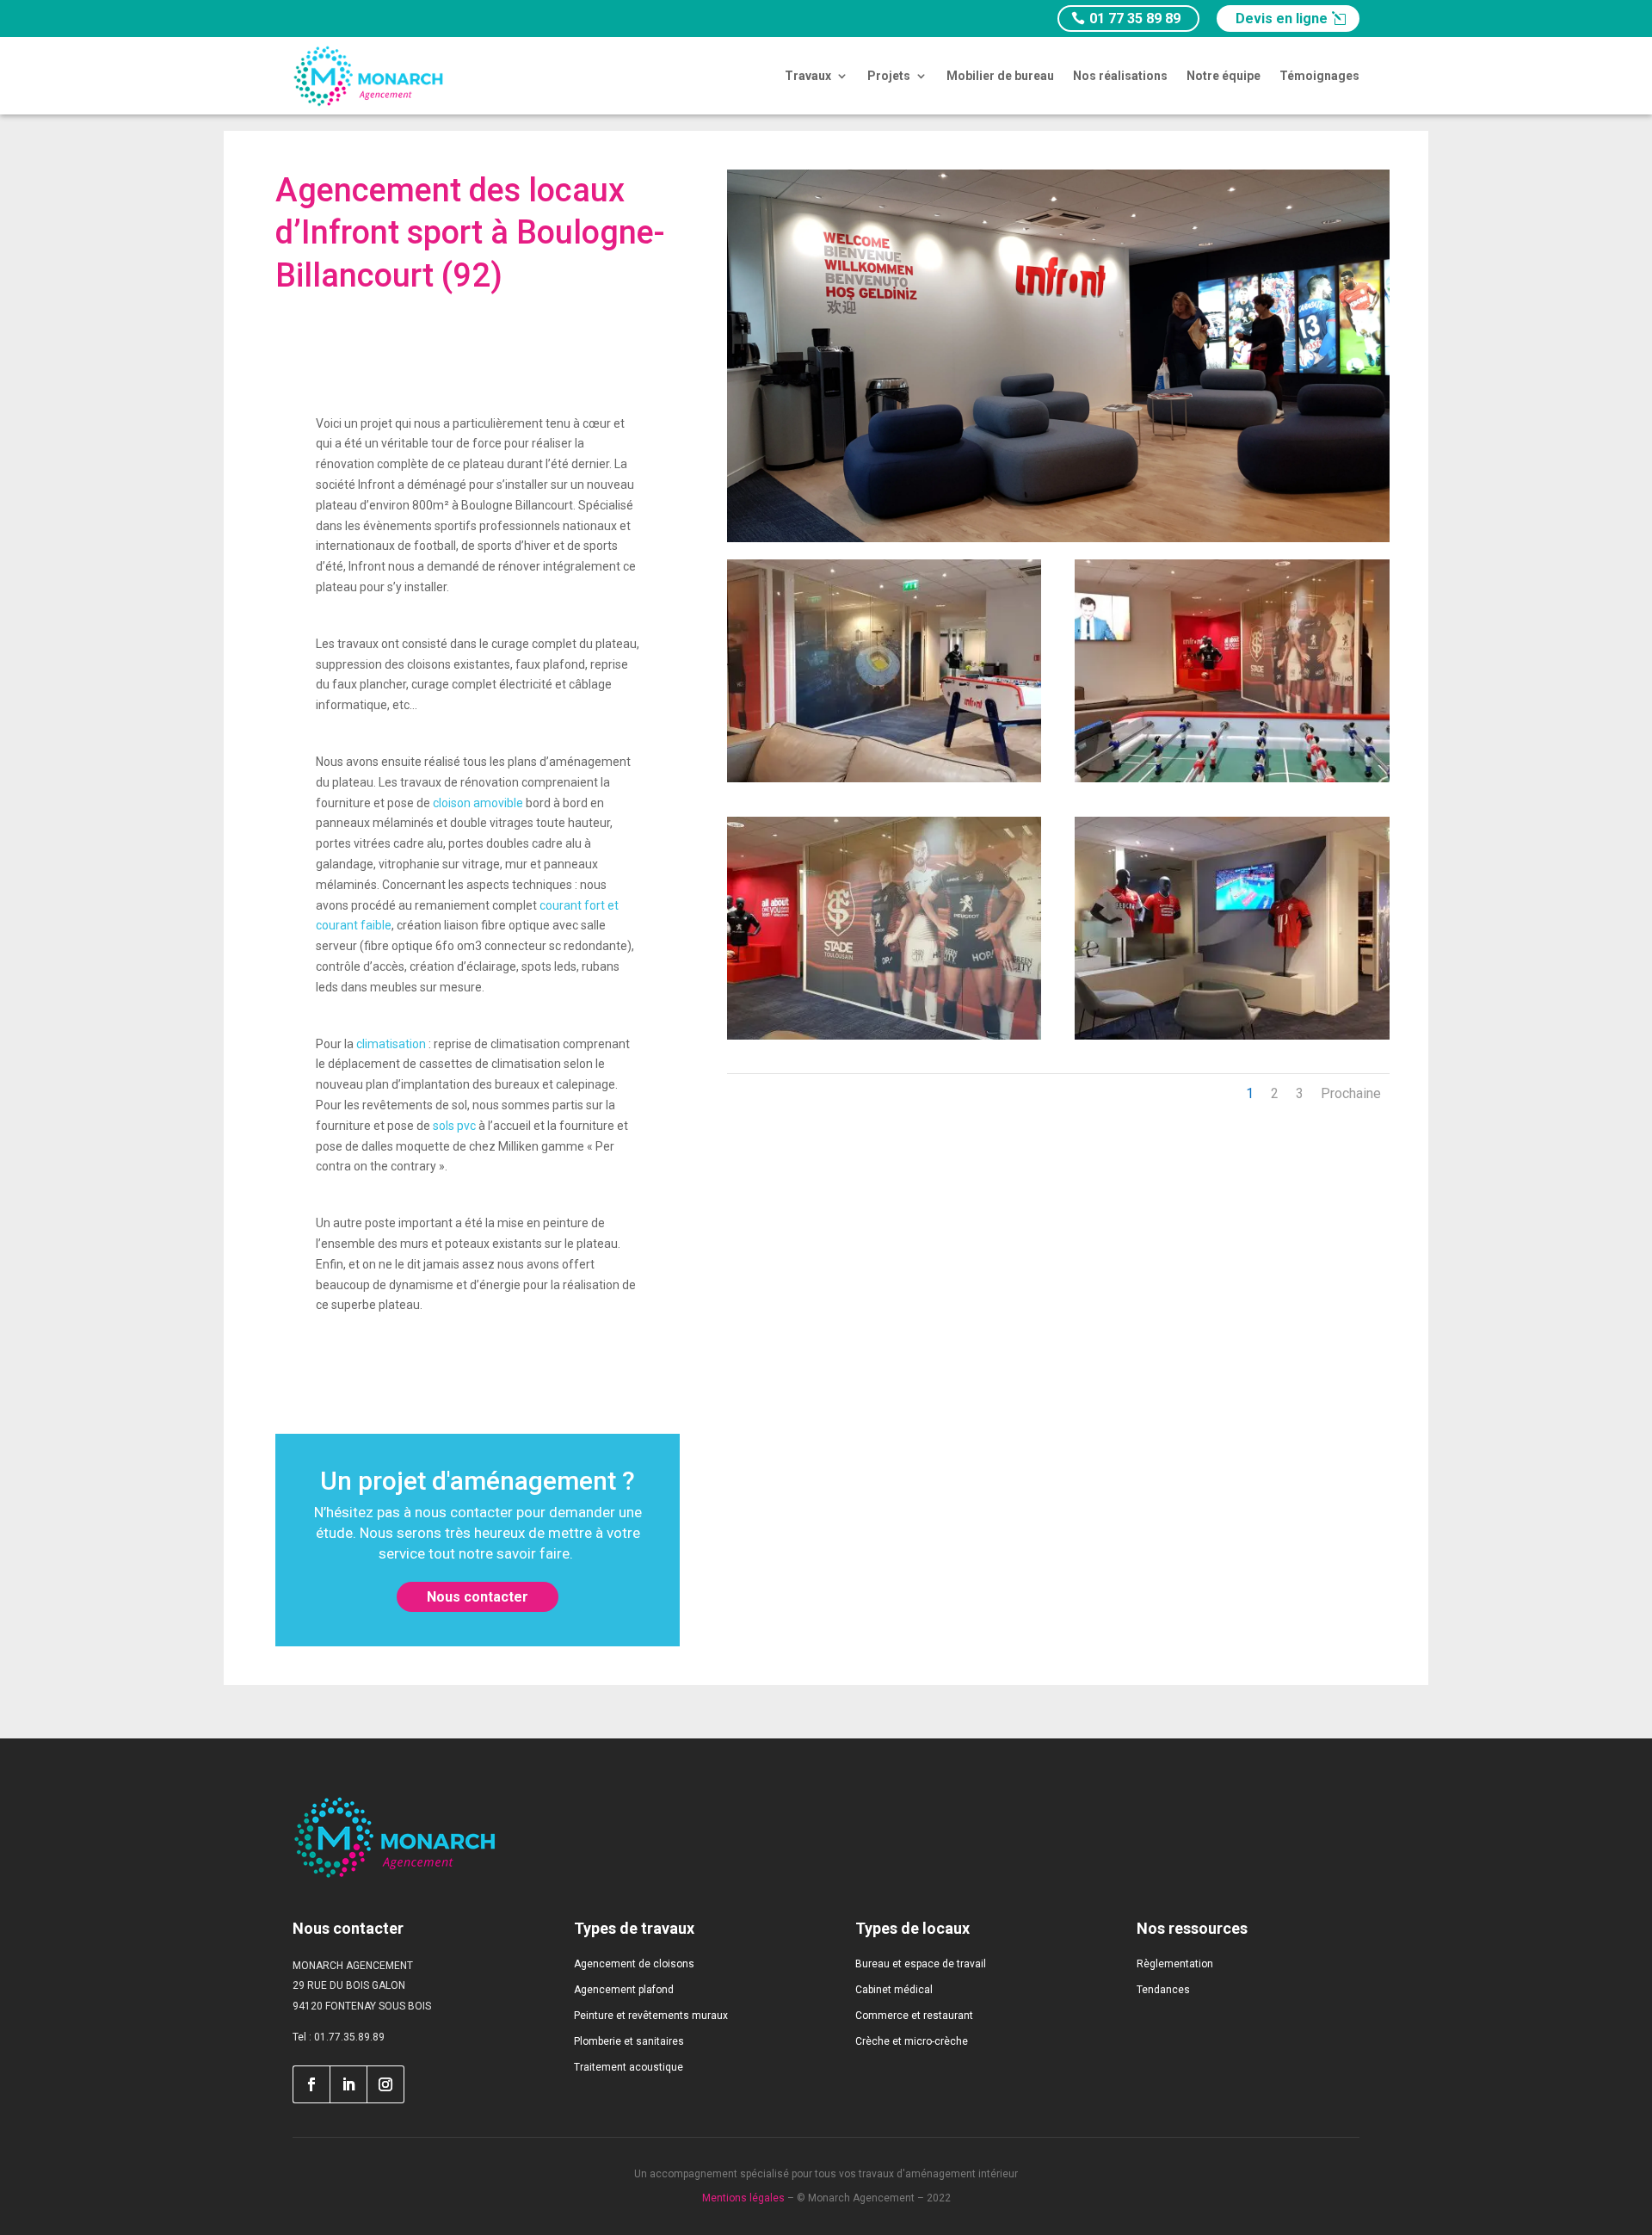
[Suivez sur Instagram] (386, 2084)
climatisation (392, 1044)
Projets (889, 76)
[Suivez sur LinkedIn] (348, 2084)
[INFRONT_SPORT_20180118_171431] (884, 778)
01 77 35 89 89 (1135, 19)
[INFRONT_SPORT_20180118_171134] (884, 1035)
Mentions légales (743, 2198)
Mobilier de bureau (1000, 76)
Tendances (1163, 1990)
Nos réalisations (1120, 76)
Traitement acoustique (629, 2067)
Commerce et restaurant (914, 2016)
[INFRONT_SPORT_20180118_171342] (1232, 778)
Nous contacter (478, 1597)
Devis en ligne (1282, 19)
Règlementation (1175, 1964)
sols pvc (454, 1126)
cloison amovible (478, 803)
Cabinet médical (894, 1990)
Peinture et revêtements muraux (651, 2016)
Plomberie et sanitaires (629, 2041)
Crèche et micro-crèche (912, 2041)
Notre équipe (1224, 76)
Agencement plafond (624, 1990)
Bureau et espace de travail (921, 1964)
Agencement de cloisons (634, 1964)
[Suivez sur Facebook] (311, 2084)
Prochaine (1351, 1093)
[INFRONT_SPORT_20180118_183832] (1232, 1035)
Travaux (808, 76)
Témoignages (1319, 76)
